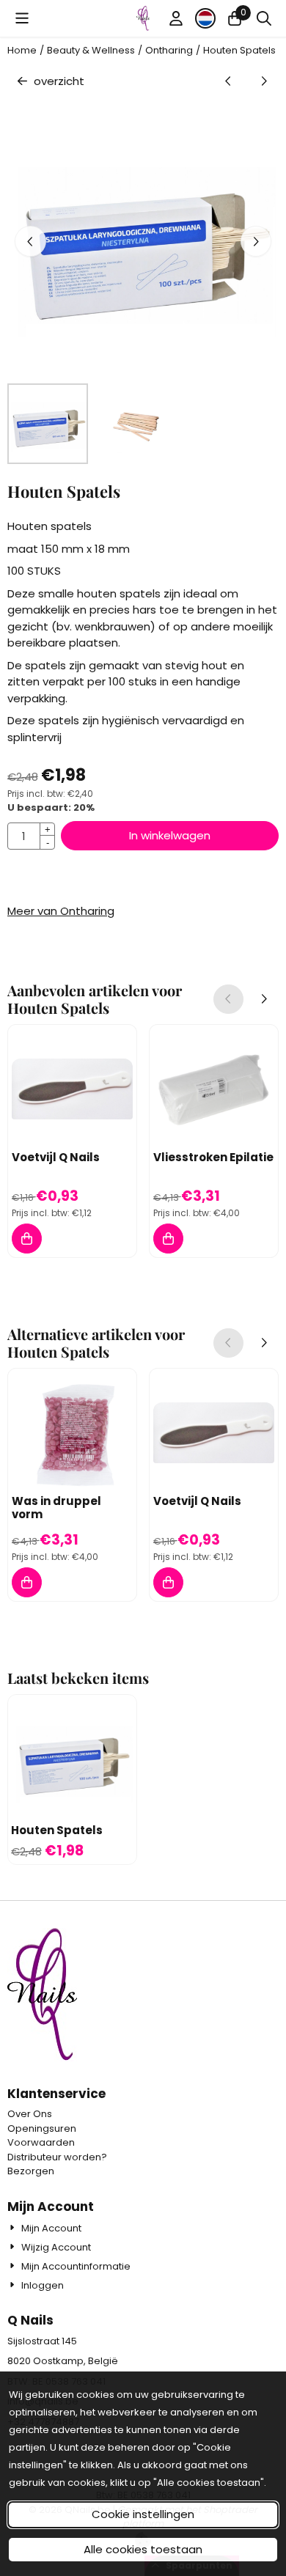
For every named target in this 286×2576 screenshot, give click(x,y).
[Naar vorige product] (228, 82)
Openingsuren (42, 2128)
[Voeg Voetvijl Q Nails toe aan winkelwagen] (27, 1239)
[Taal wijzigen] (205, 18)
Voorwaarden (41, 2142)
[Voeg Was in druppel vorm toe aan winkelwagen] (27, 1582)
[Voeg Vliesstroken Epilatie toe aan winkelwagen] (168, 1239)
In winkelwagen (170, 835)
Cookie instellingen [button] (143, 2514)
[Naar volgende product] (264, 82)
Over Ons (30, 2114)
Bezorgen (31, 2171)
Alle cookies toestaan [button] (143, 2549)
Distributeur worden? (57, 2157)
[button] (22, 18)
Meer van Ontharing (61, 911)
